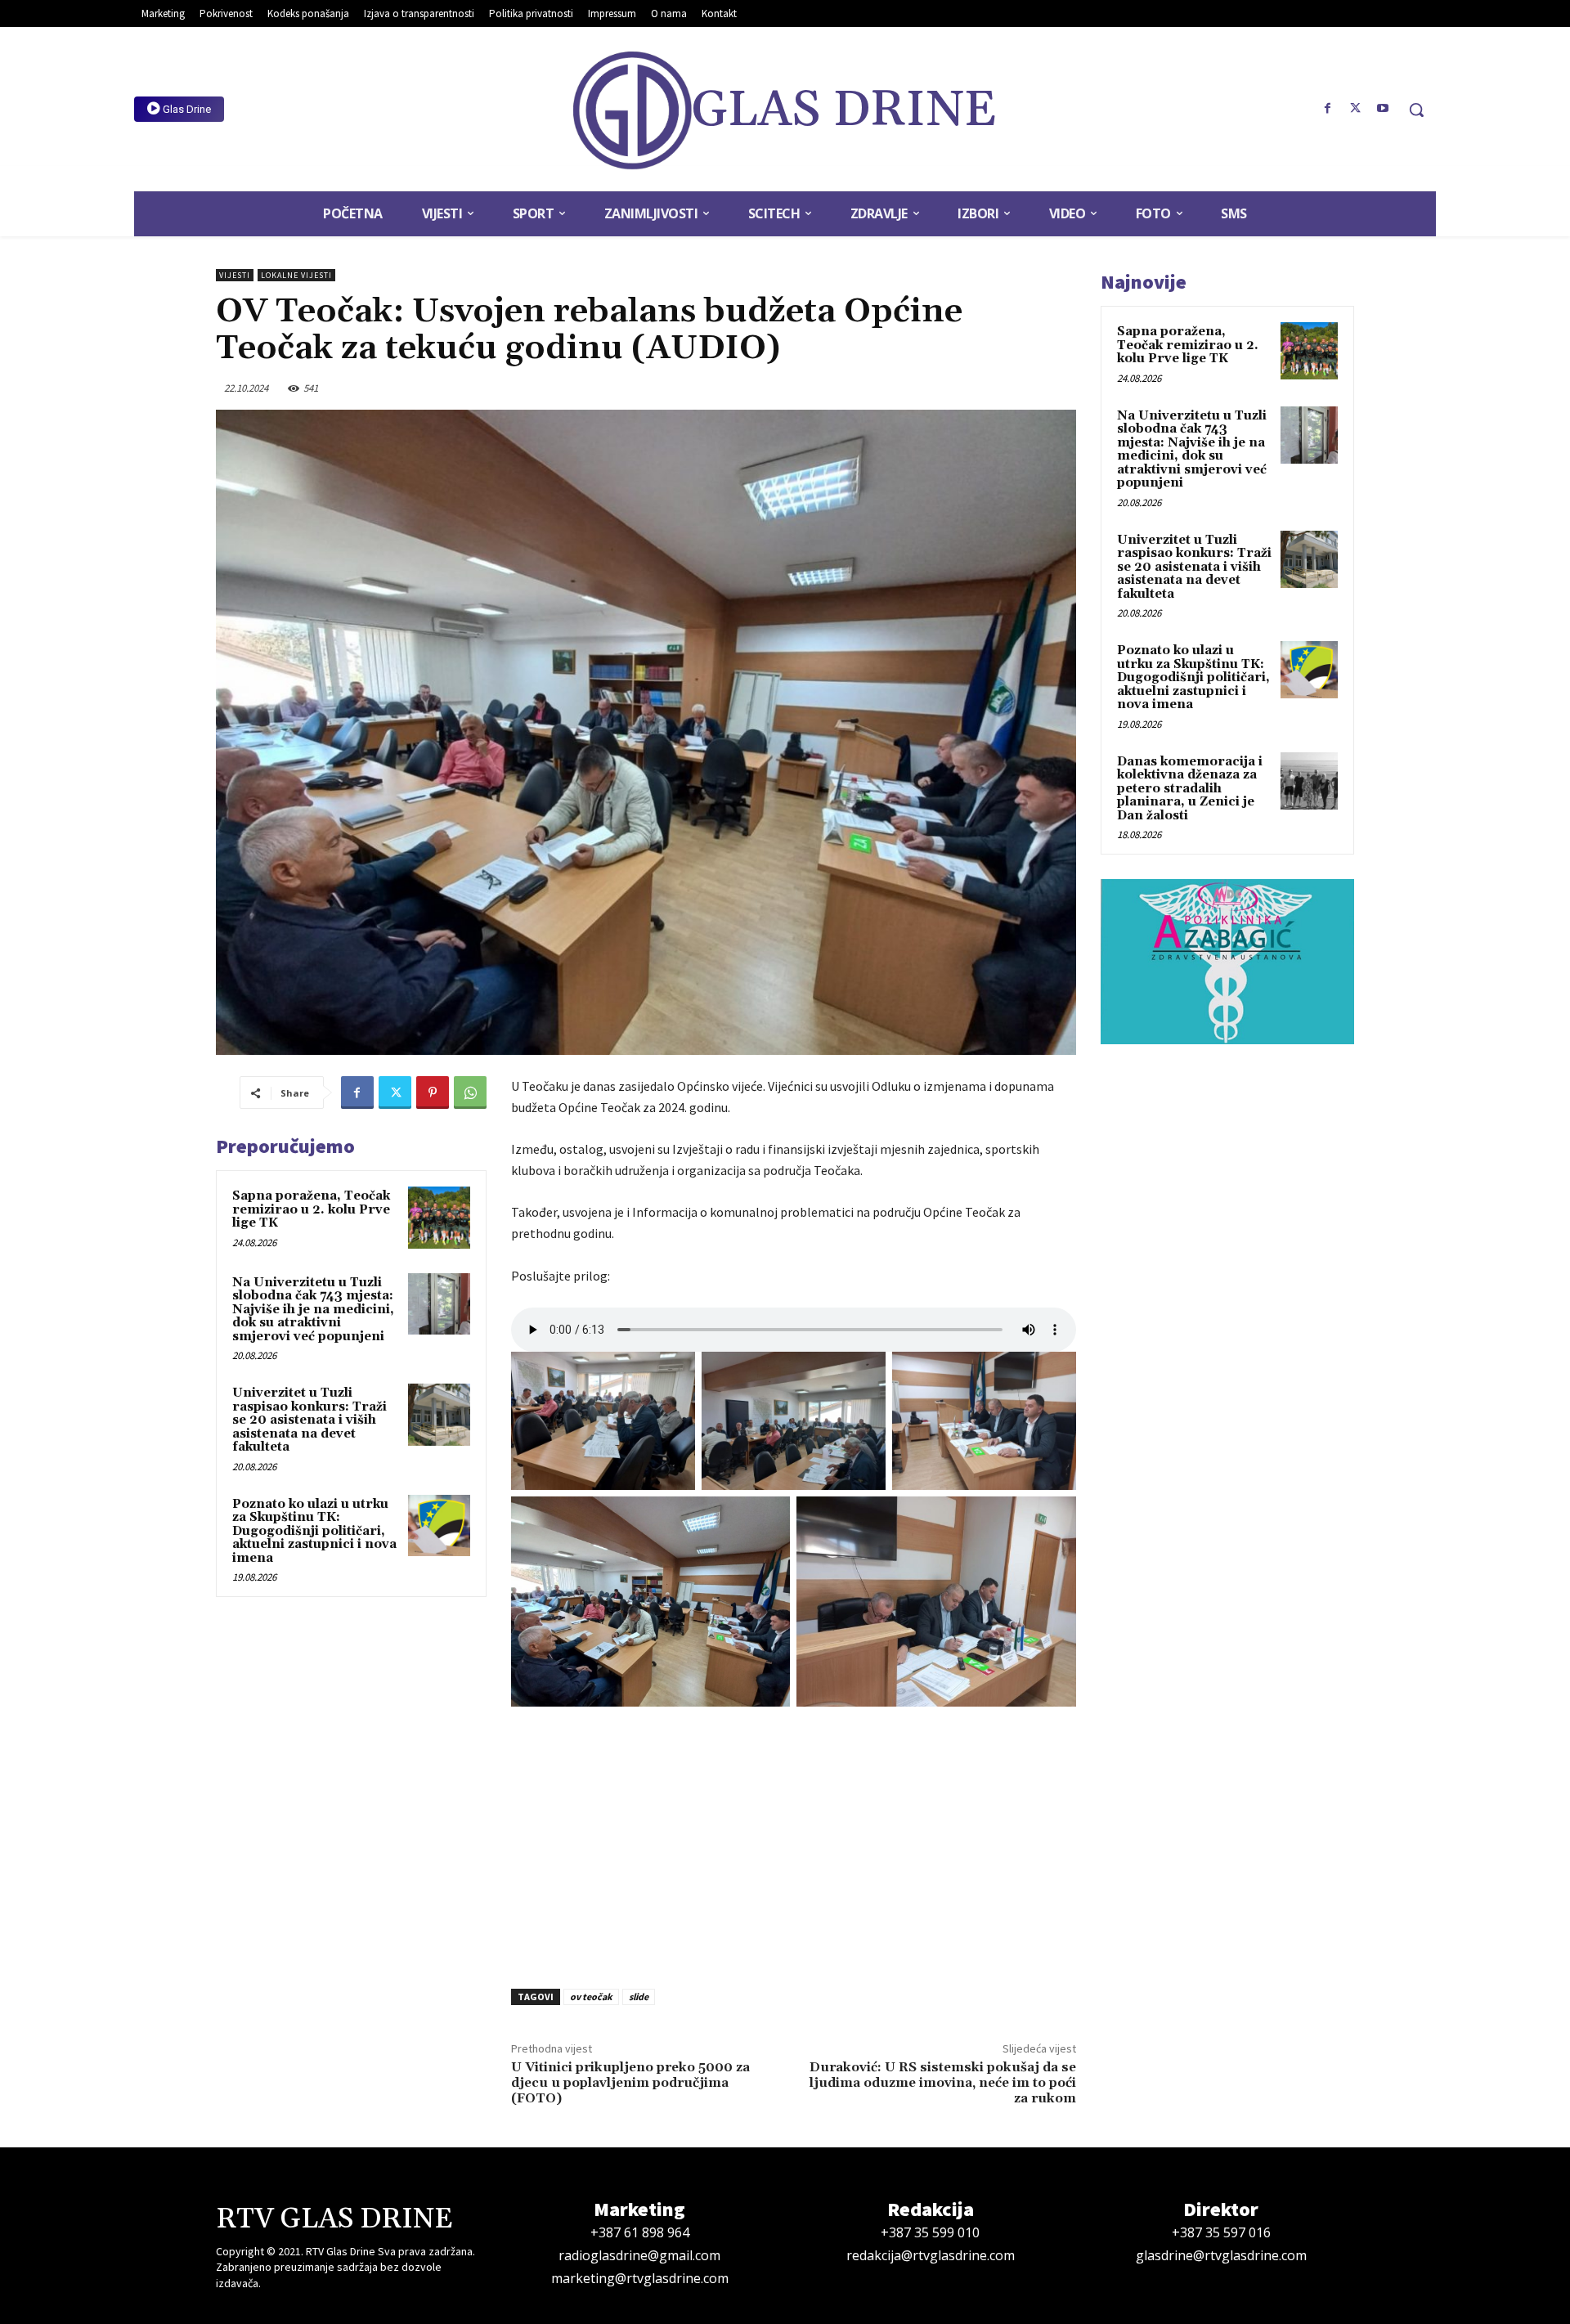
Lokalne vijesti (296, 275)
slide (639, 1996)
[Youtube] (1383, 109)
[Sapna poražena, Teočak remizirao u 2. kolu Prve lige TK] (439, 1218)
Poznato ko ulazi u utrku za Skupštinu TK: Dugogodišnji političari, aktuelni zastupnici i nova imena (314, 1531)
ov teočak (591, 1996)
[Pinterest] (433, 1092)
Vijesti (235, 275)
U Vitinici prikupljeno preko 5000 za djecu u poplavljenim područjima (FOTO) (630, 2083)
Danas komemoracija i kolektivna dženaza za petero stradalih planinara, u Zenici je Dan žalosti (1190, 789)
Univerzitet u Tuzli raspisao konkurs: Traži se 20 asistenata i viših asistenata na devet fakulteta (310, 1420)
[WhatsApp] (470, 1092)
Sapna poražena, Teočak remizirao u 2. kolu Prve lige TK (311, 1209)
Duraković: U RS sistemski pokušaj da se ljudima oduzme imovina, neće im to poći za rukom (943, 2083)
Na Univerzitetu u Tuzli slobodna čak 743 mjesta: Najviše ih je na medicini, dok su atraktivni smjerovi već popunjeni (313, 1310)
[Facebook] (1328, 109)
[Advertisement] (794, 1842)
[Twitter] (1355, 109)
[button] (1416, 110)
